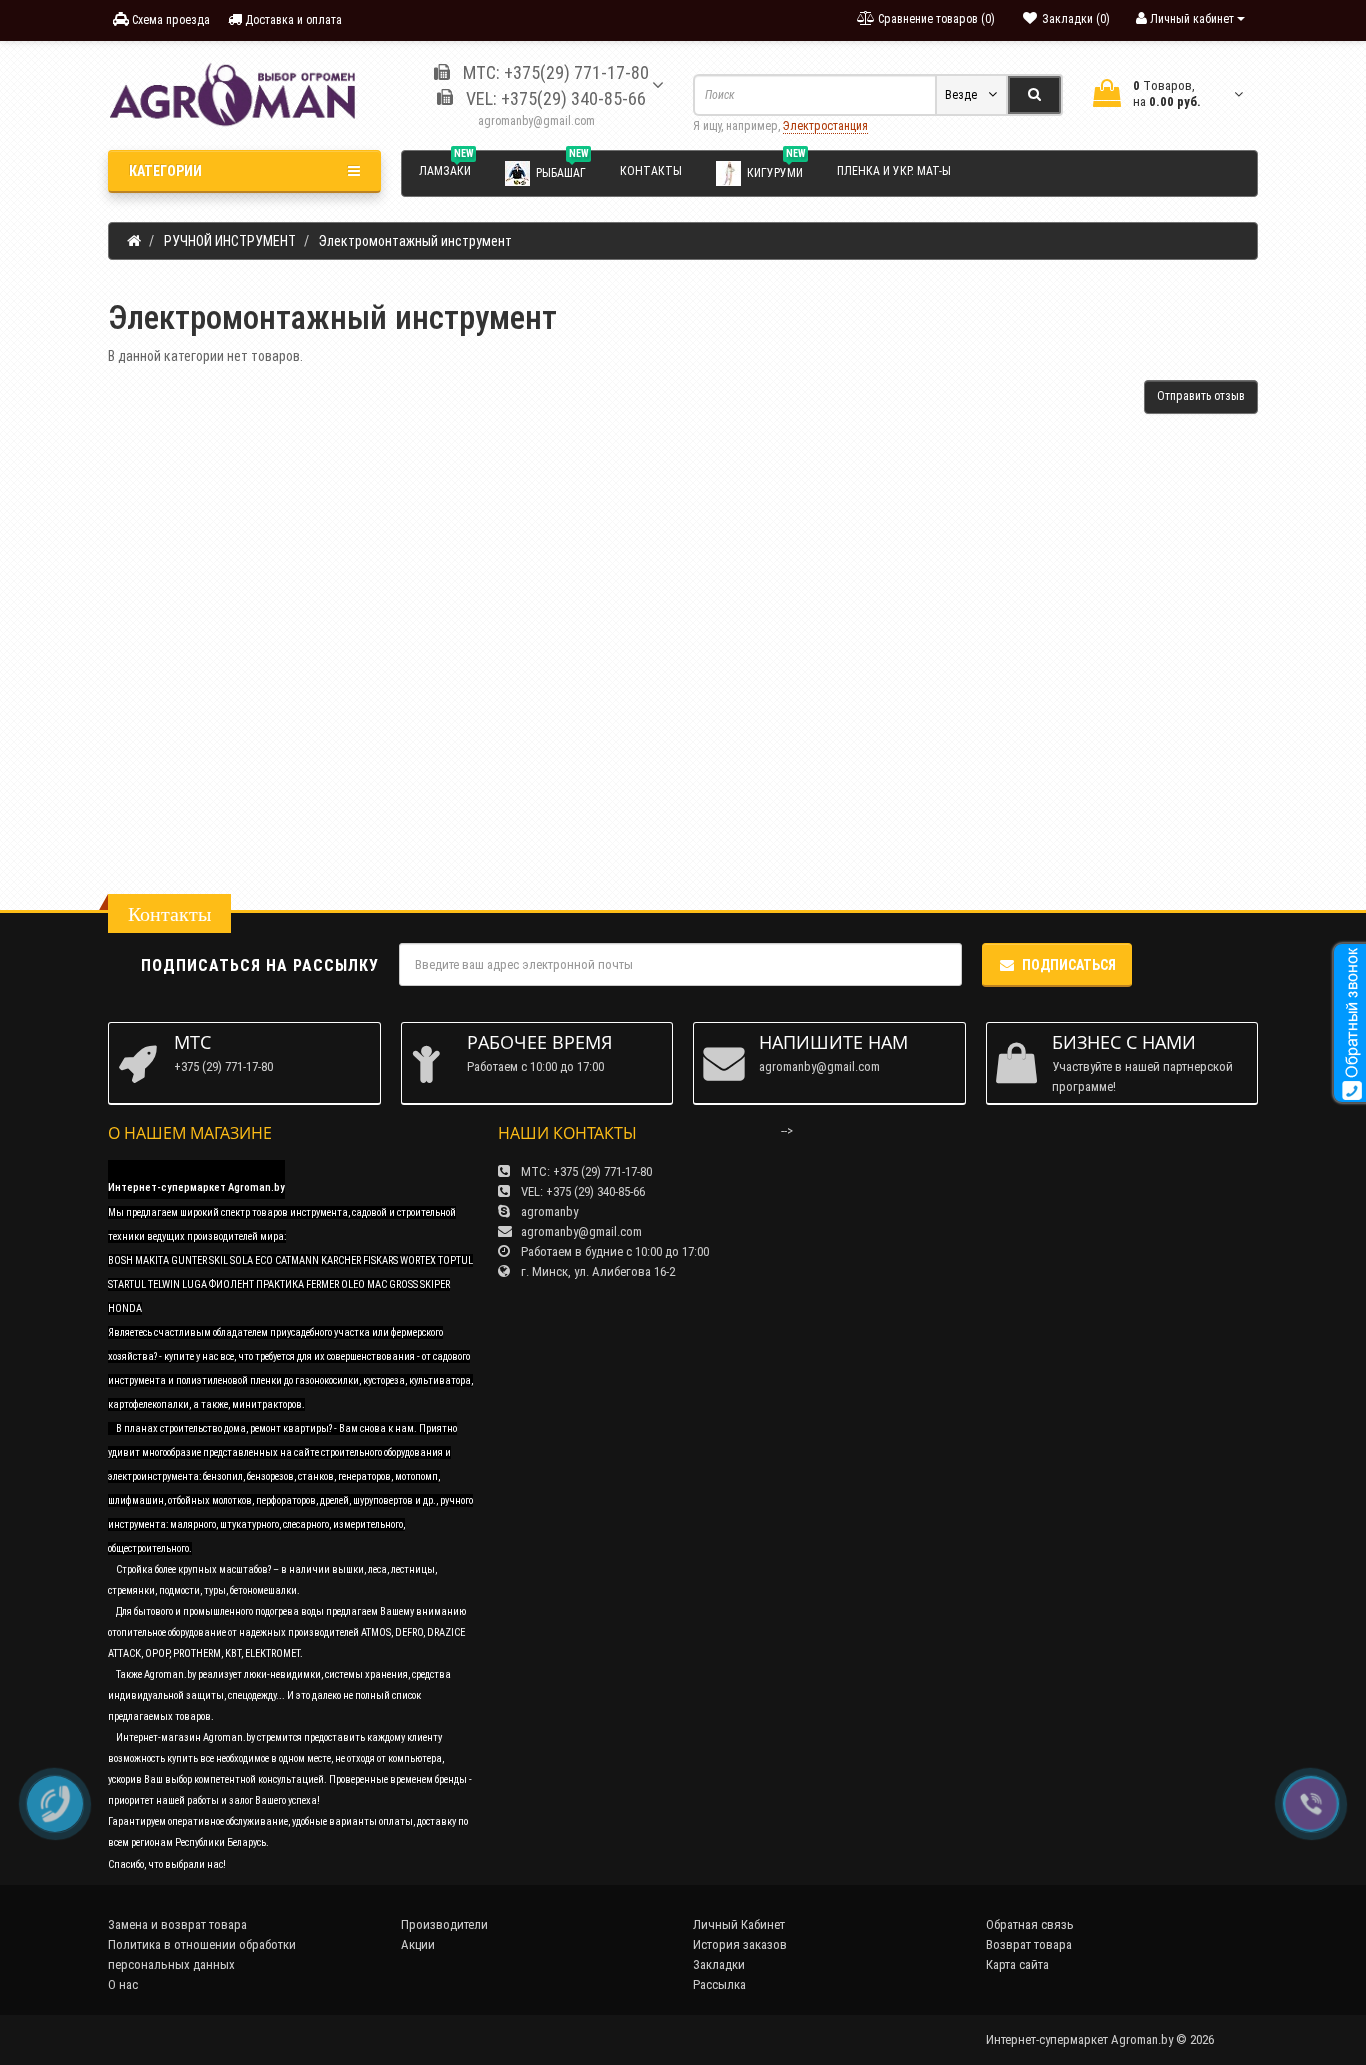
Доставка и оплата (292, 20)
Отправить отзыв (1201, 396)
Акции (418, 1944)
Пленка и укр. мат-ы (894, 171)
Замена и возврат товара (177, 1924)
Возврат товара (1029, 1944)
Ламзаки (446, 168)
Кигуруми (776, 169)
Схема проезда (169, 20)
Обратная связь (1030, 1924)
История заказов (740, 1944)
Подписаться (1069, 965)
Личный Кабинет (739, 1924)
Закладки (719, 1964)
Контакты (651, 171)
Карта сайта (1017, 1964)
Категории (165, 171)
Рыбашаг (562, 169)
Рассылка (719, 1984)
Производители (444, 1924)
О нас (123, 1984)
